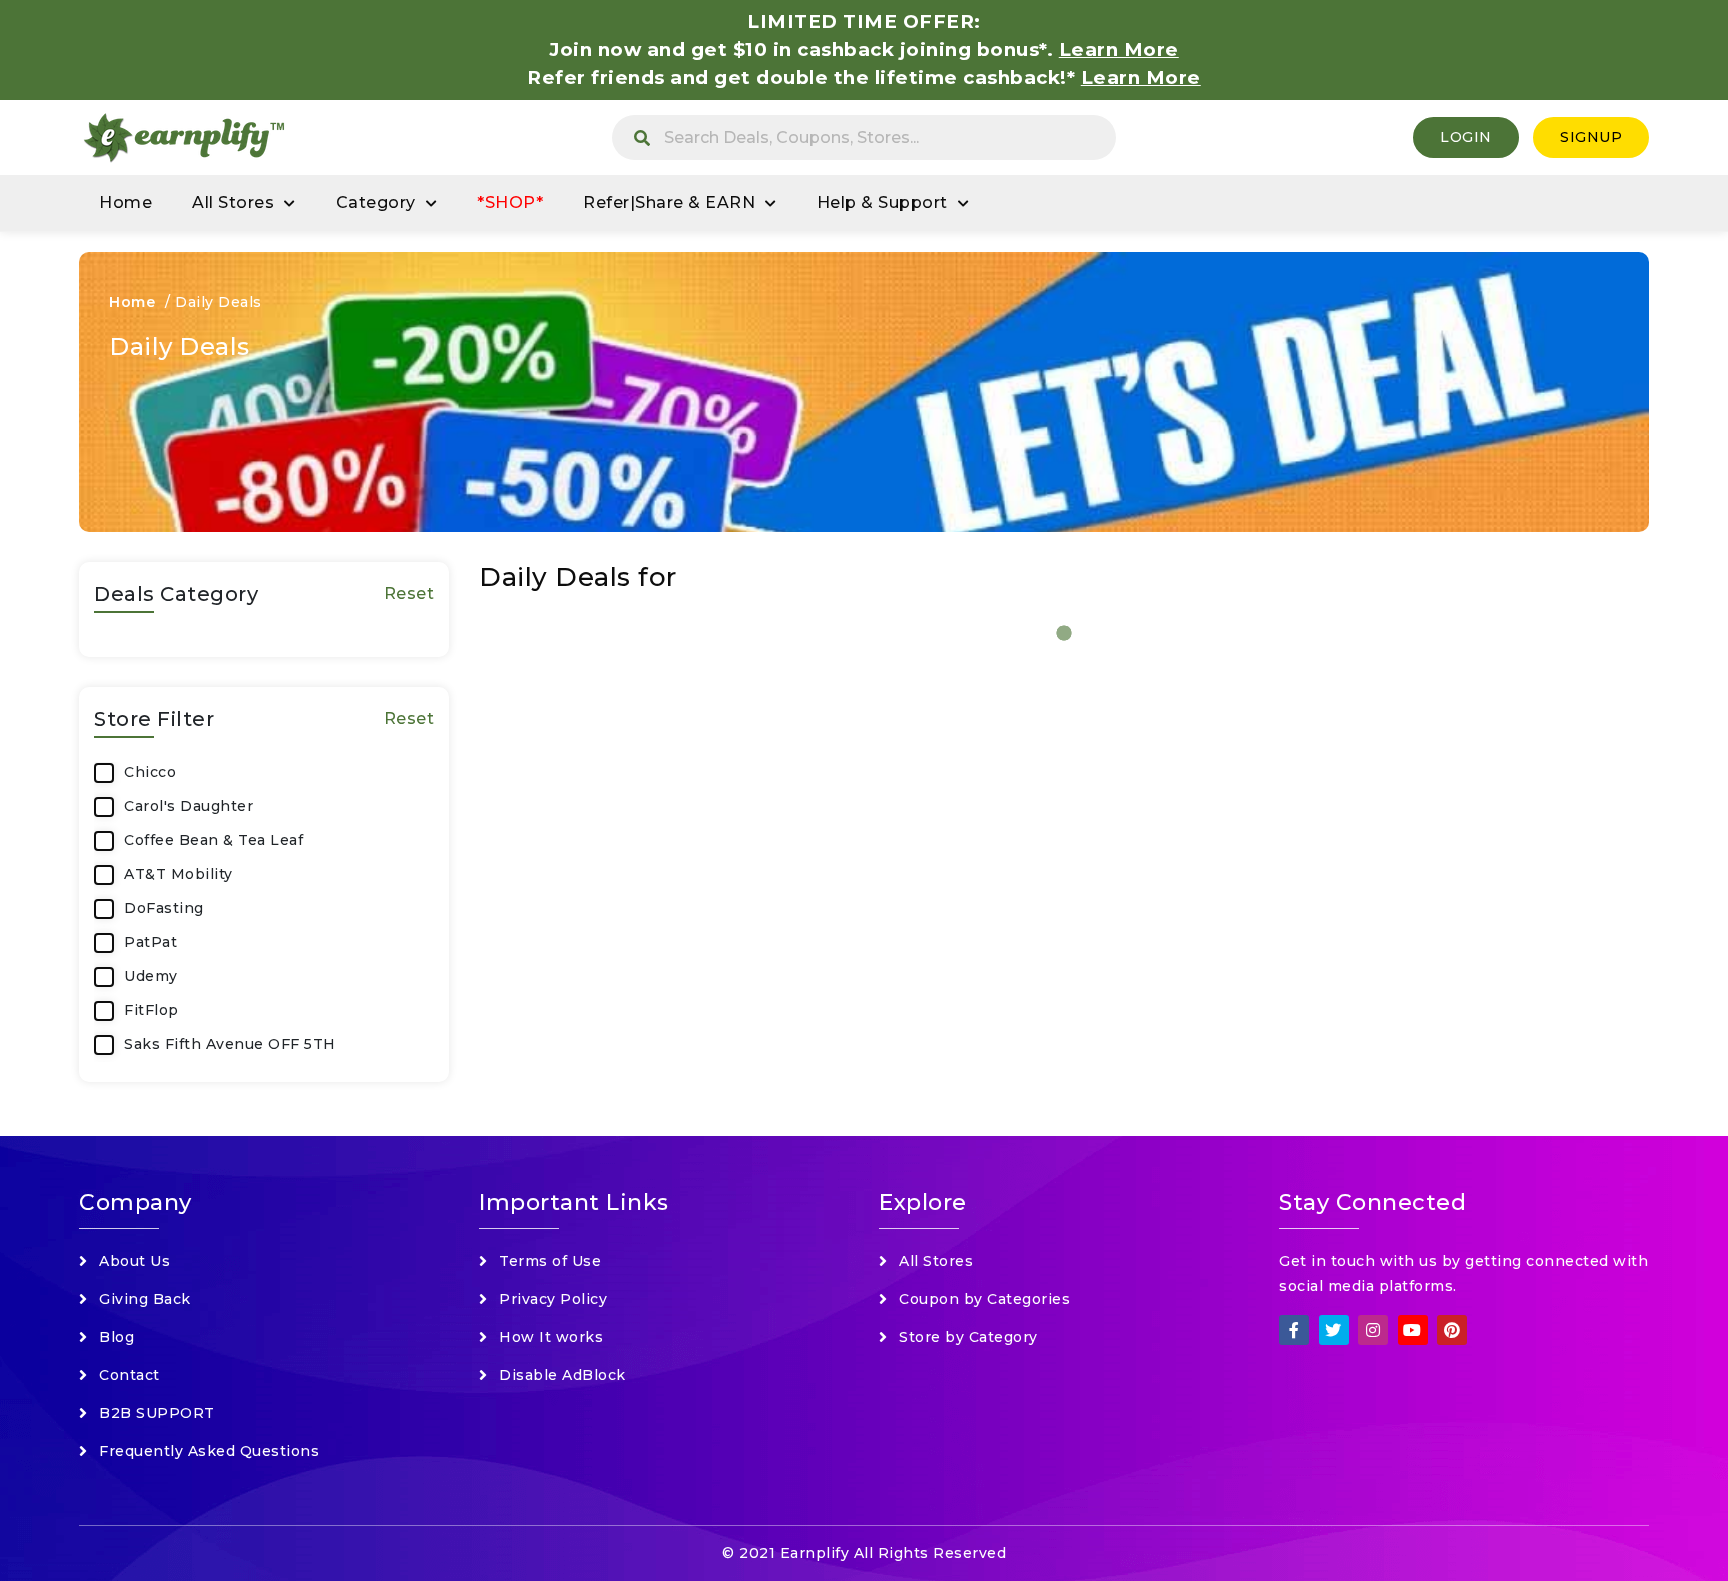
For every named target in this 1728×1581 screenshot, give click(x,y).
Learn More (1141, 77)
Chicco (150, 772)
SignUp (1591, 137)
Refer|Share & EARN (669, 202)
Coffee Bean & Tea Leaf (213, 840)
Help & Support (882, 202)
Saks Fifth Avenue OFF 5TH (230, 1044)
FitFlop (151, 1010)
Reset (409, 593)
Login (1466, 137)
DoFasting (164, 908)
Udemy (151, 976)
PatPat (150, 942)
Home (125, 202)
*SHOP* (510, 202)
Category (376, 202)
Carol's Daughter (188, 806)
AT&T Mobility (178, 874)
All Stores (233, 202)
